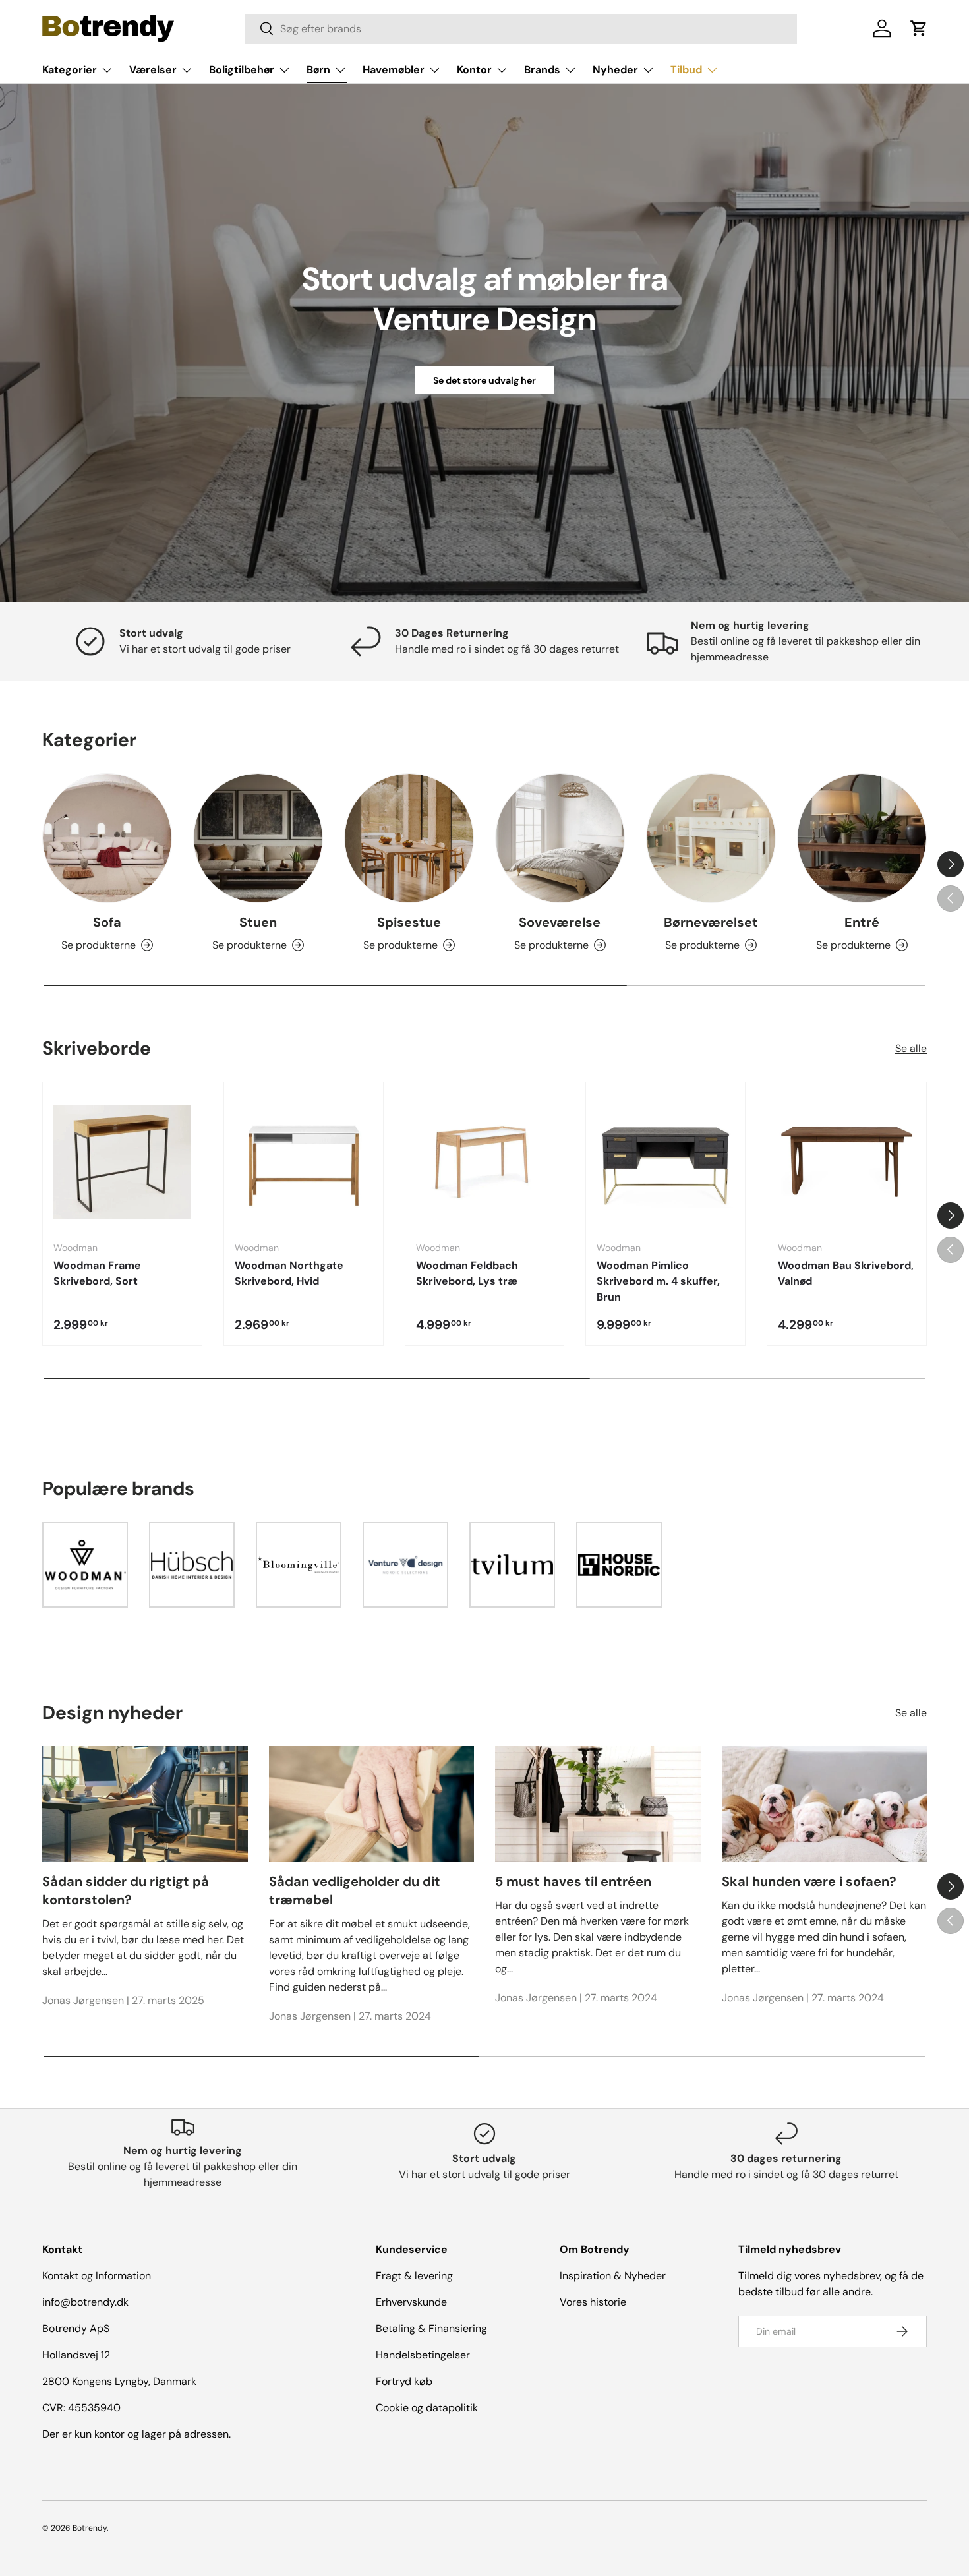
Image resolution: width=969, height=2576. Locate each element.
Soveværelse (560, 922)
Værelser (153, 70)
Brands (542, 70)
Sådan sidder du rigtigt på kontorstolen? (126, 1890)
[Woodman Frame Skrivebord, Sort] (122, 1162)
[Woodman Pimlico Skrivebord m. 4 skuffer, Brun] (665, 1162)
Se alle (911, 1048)
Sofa (107, 922)
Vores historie (593, 2302)
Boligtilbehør (242, 70)
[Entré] (862, 838)
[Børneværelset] (711, 838)
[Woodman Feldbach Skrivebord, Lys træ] (485, 1162)
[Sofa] (107, 838)
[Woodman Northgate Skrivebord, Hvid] (304, 1162)
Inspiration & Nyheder (613, 2276)
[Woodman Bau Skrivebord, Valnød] (847, 1162)
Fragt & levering (414, 2276)
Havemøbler (394, 70)
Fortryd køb (404, 2381)
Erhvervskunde (411, 2302)
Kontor (474, 70)
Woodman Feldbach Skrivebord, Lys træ (467, 1273)
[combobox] (521, 29)
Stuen (258, 922)
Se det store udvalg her (484, 380)
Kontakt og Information (97, 2276)
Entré (862, 922)
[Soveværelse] (560, 838)
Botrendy (90, 2528)
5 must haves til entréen (573, 1881)
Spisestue (409, 922)
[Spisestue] (409, 838)
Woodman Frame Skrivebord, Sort (97, 1273)
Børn (318, 70)
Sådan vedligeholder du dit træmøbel (355, 1890)
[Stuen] (258, 838)
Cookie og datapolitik (427, 2408)
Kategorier (70, 70)
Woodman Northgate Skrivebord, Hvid (289, 1273)
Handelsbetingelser (423, 2355)
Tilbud (686, 70)
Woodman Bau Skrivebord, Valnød (846, 1273)
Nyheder (615, 70)
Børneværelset (711, 922)
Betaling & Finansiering (431, 2328)
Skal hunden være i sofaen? (809, 1881)
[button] (919, 28)
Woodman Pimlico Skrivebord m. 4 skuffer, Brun (658, 1281)
